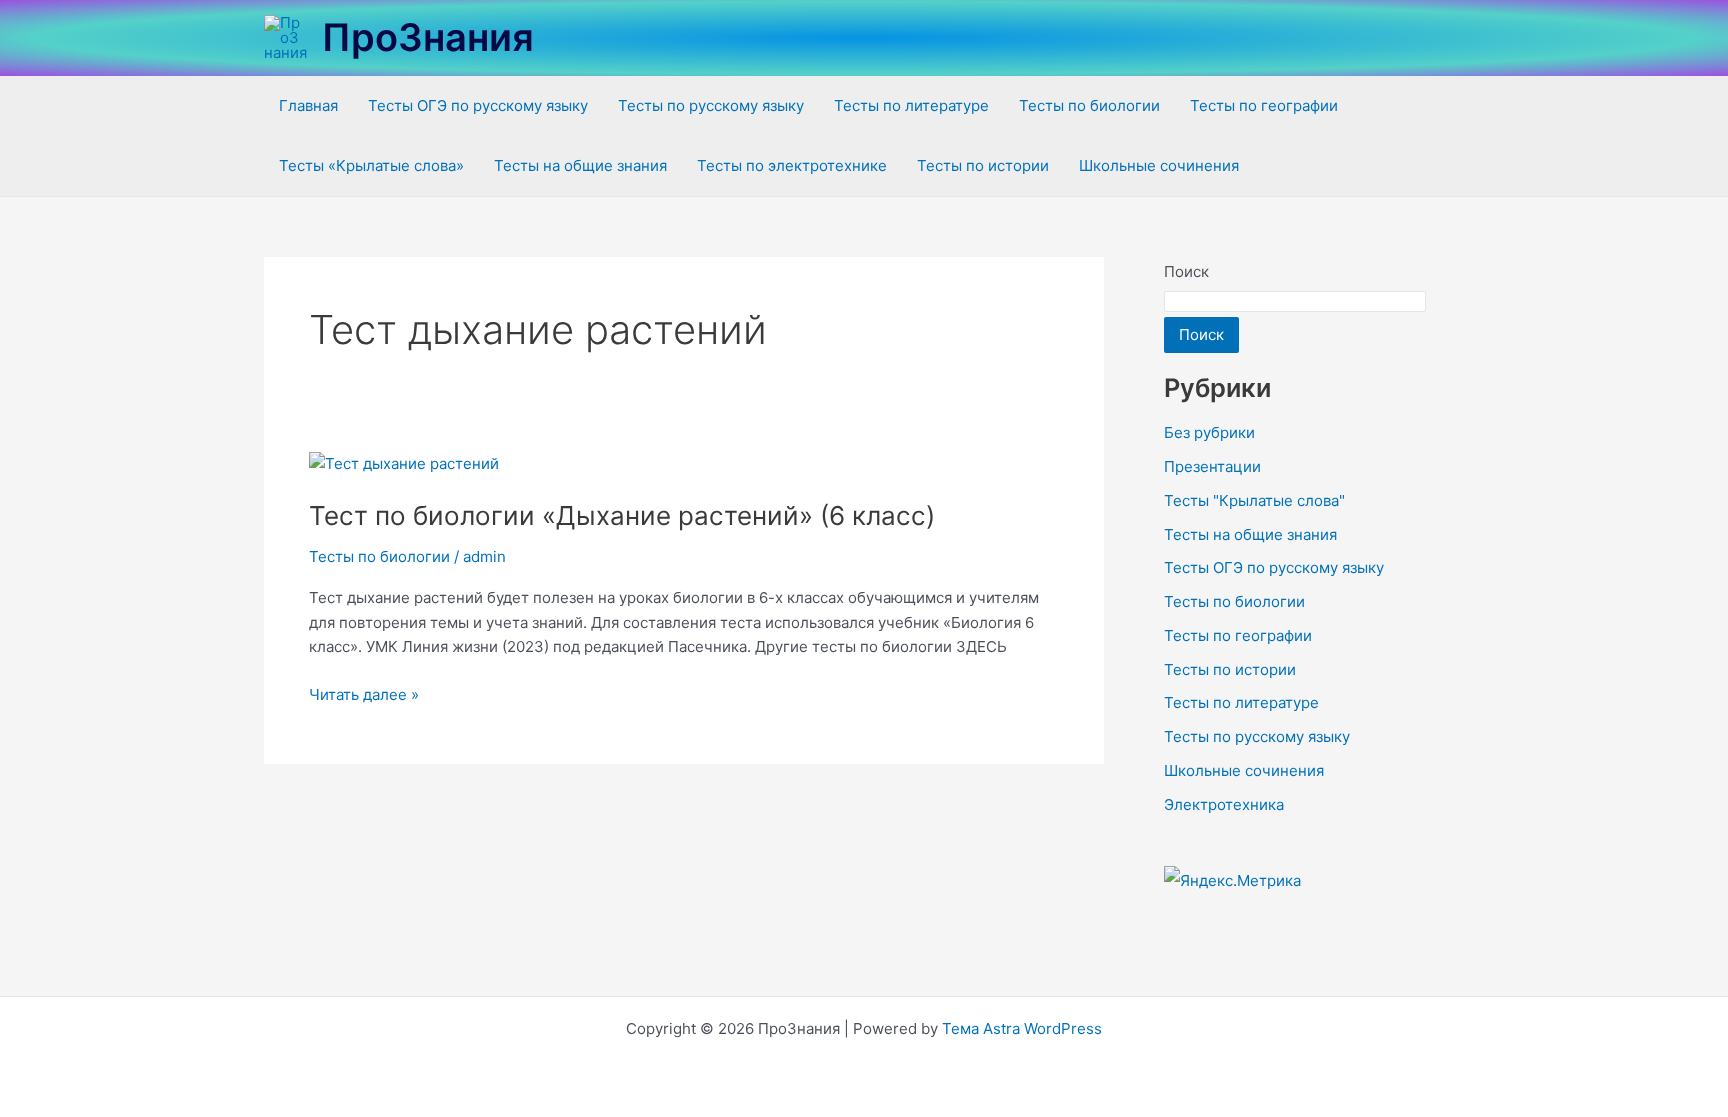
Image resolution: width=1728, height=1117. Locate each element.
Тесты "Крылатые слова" (1254, 500)
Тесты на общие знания (580, 165)
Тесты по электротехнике (792, 165)
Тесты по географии (1264, 105)
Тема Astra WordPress (1022, 1028)
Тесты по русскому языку (711, 105)
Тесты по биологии (1089, 105)
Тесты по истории (983, 165)
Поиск (1186, 271)
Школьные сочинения (1159, 165)
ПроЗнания (428, 37)
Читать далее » (364, 693)
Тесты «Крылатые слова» (371, 165)
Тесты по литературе (911, 105)
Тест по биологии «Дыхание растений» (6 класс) (622, 515)
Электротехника (1224, 804)
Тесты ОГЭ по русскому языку (478, 105)
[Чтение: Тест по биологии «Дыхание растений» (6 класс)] (404, 463)
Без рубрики (1209, 432)
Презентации (1212, 466)
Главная (308, 105)
